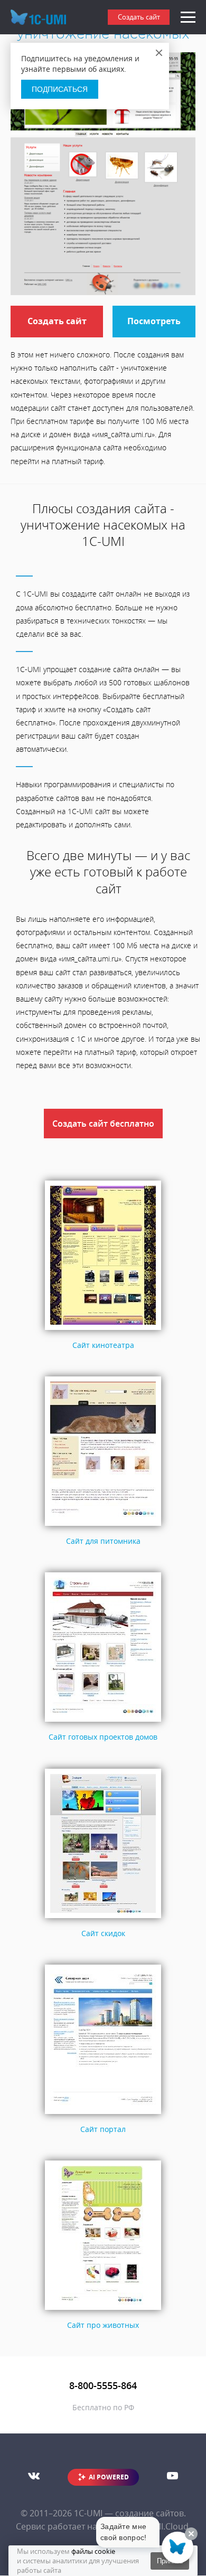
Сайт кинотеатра (103, 1345)
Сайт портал (103, 2129)
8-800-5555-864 (103, 2385)
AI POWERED (109, 2477)
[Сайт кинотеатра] (103, 1330)
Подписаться (60, 89)
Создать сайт (139, 17)
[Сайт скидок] (103, 1918)
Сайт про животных (103, 2325)
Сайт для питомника (103, 1541)
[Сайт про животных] (103, 2310)
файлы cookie (93, 2551)
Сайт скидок (103, 1933)
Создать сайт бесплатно (103, 1124)
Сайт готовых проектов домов (103, 1737)
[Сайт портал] (103, 2114)
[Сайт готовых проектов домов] (103, 1722)
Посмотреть (154, 321)
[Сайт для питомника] (103, 1526)
